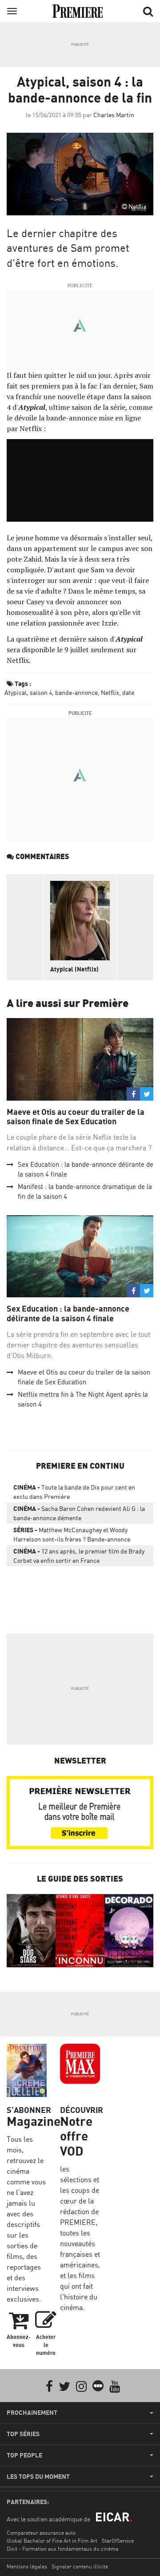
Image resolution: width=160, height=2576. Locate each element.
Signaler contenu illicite (80, 2566)
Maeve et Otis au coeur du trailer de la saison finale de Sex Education (76, 1117)
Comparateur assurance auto (41, 2533)
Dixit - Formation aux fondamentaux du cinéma (62, 2549)
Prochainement (32, 2413)
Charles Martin (114, 115)
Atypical (16, 692)
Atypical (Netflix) (74, 969)
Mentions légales (27, 2566)
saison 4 (41, 692)
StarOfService (118, 2541)
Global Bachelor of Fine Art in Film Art (52, 2541)
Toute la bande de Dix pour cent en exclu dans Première (74, 1492)
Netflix (110, 692)
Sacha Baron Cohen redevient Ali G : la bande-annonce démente (79, 1513)
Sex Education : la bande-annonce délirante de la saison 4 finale (68, 1314)
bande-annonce (76, 692)
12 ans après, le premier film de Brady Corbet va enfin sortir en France (79, 1556)
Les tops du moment (38, 2477)
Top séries (23, 2434)
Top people (24, 2455)
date (128, 692)
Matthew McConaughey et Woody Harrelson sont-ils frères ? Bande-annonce (72, 1534)
